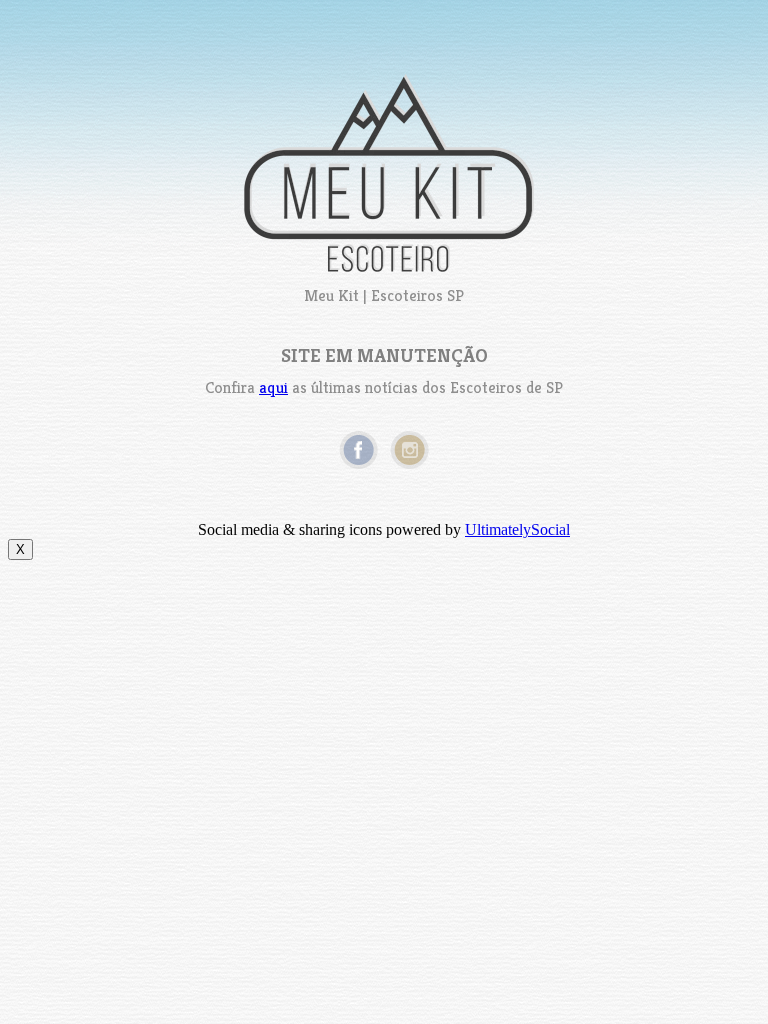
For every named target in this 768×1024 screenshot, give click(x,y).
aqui (273, 387)
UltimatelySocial (517, 529)
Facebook (358, 450)
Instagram (409, 450)
